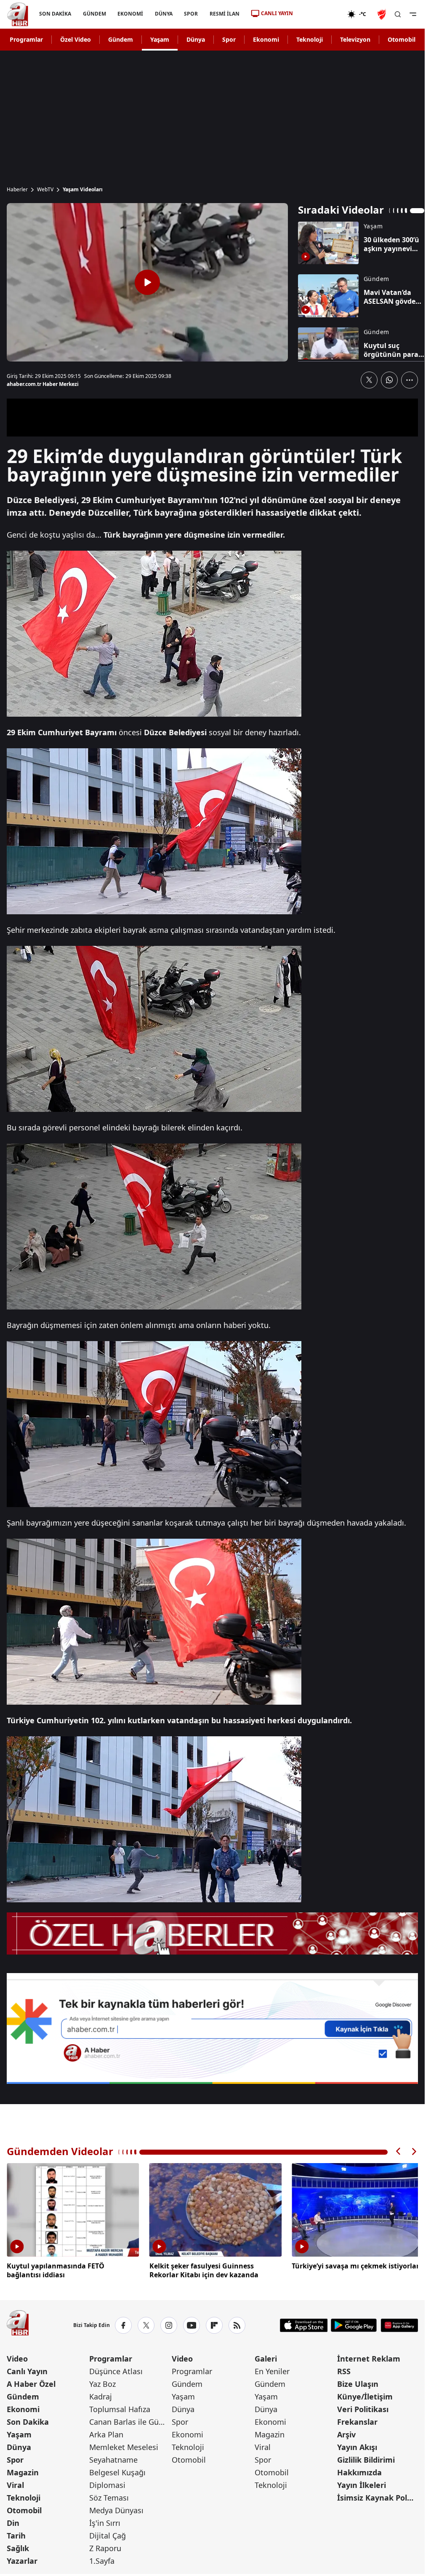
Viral (15, 2483)
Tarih (16, 2534)
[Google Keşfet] (212, 2029)
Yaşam (160, 39)
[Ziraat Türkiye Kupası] (383, 14)
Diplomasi (107, 2483)
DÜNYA (164, 14)
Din (13, 2521)
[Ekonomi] (320, 14)
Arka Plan (106, 2433)
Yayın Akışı (357, 2445)
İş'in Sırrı (105, 2521)
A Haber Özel (31, 2382)
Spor (229, 39)
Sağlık (18, 2547)
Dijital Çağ (108, 2534)
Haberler (17, 190)
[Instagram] (169, 2324)
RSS (344, 2370)
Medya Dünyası (116, 2509)
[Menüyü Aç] (413, 14)
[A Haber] (18, 14)
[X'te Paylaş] (369, 380)
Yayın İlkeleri (362, 2483)
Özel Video (76, 39)
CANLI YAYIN (277, 13)
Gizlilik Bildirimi (366, 2458)
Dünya (196, 39)
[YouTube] (192, 2324)
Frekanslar (357, 2420)
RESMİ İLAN (225, 14)
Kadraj (101, 2395)
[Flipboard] (214, 2324)
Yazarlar (22, 2559)
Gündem (121, 39)
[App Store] (304, 2324)
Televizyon (355, 39)
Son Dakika (28, 2420)
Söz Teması (109, 2496)
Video (17, 2357)
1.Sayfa (102, 2559)
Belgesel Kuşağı (117, 2471)
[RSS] (237, 2324)
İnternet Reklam (369, 2357)
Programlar (26, 39)
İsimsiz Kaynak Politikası (378, 2496)
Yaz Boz (102, 2382)
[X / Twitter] (146, 2324)
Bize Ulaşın (358, 2382)
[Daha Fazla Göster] (410, 380)
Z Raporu (105, 2547)
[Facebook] (123, 2324)
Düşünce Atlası (116, 2370)
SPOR (191, 14)
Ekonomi (266, 39)
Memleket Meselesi (124, 2445)
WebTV (45, 190)
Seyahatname (113, 2458)
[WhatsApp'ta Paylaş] (389, 380)
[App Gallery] (399, 2324)
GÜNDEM (94, 14)
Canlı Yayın (27, 2370)
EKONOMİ (130, 14)
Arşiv (346, 2433)
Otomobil (402, 39)
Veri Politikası (363, 2407)
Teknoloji (310, 39)
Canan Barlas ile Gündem (130, 2420)
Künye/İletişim (365, 2395)
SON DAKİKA (55, 14)
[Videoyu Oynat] (147, 282)
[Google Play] (354, 2324)
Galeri (266, 2357)
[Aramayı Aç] (398, 14)
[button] (399, 2152)
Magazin (23, 2471)
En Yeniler (272, 2370)
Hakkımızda (359, 2471)
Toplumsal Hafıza (120, 2407)
